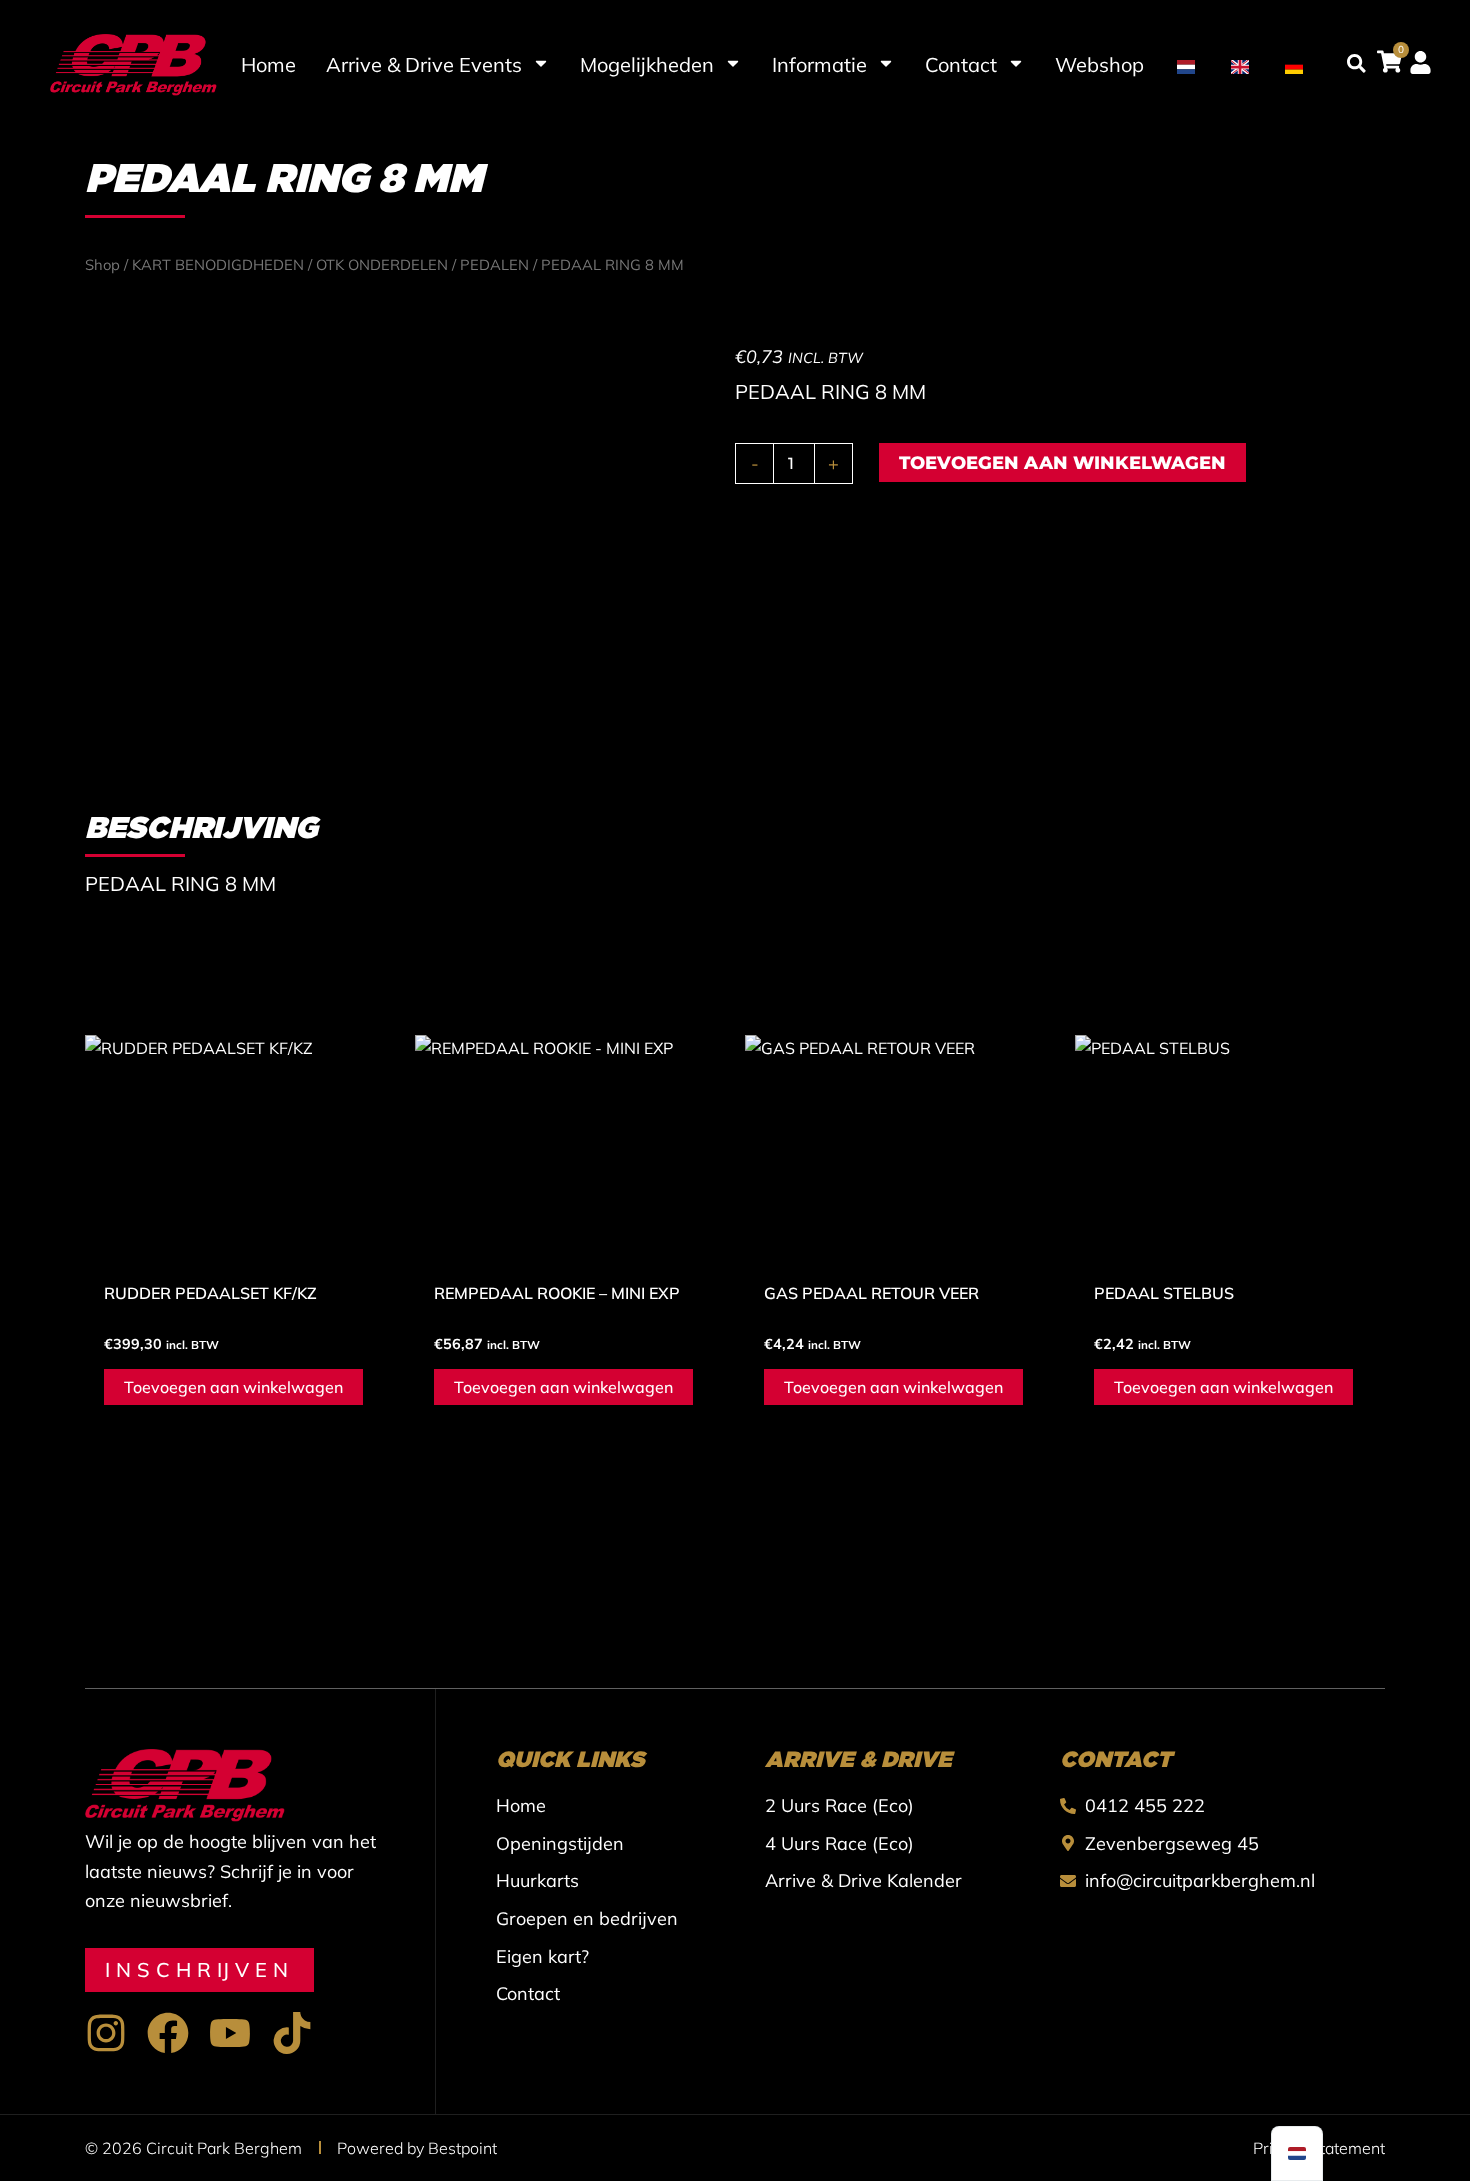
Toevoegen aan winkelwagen (1062, 463)
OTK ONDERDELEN (382, 264)
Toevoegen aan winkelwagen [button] (233, 1387)
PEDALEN (494, 264)
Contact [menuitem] (961, 64)
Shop (102, 264)
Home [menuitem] (268, 64)
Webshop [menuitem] (1099, 64)
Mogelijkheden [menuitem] (647, 64)
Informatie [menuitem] (819, 64)
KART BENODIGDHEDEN (218, 264)
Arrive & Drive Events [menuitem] (424, 64)
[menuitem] (1186, 65)
